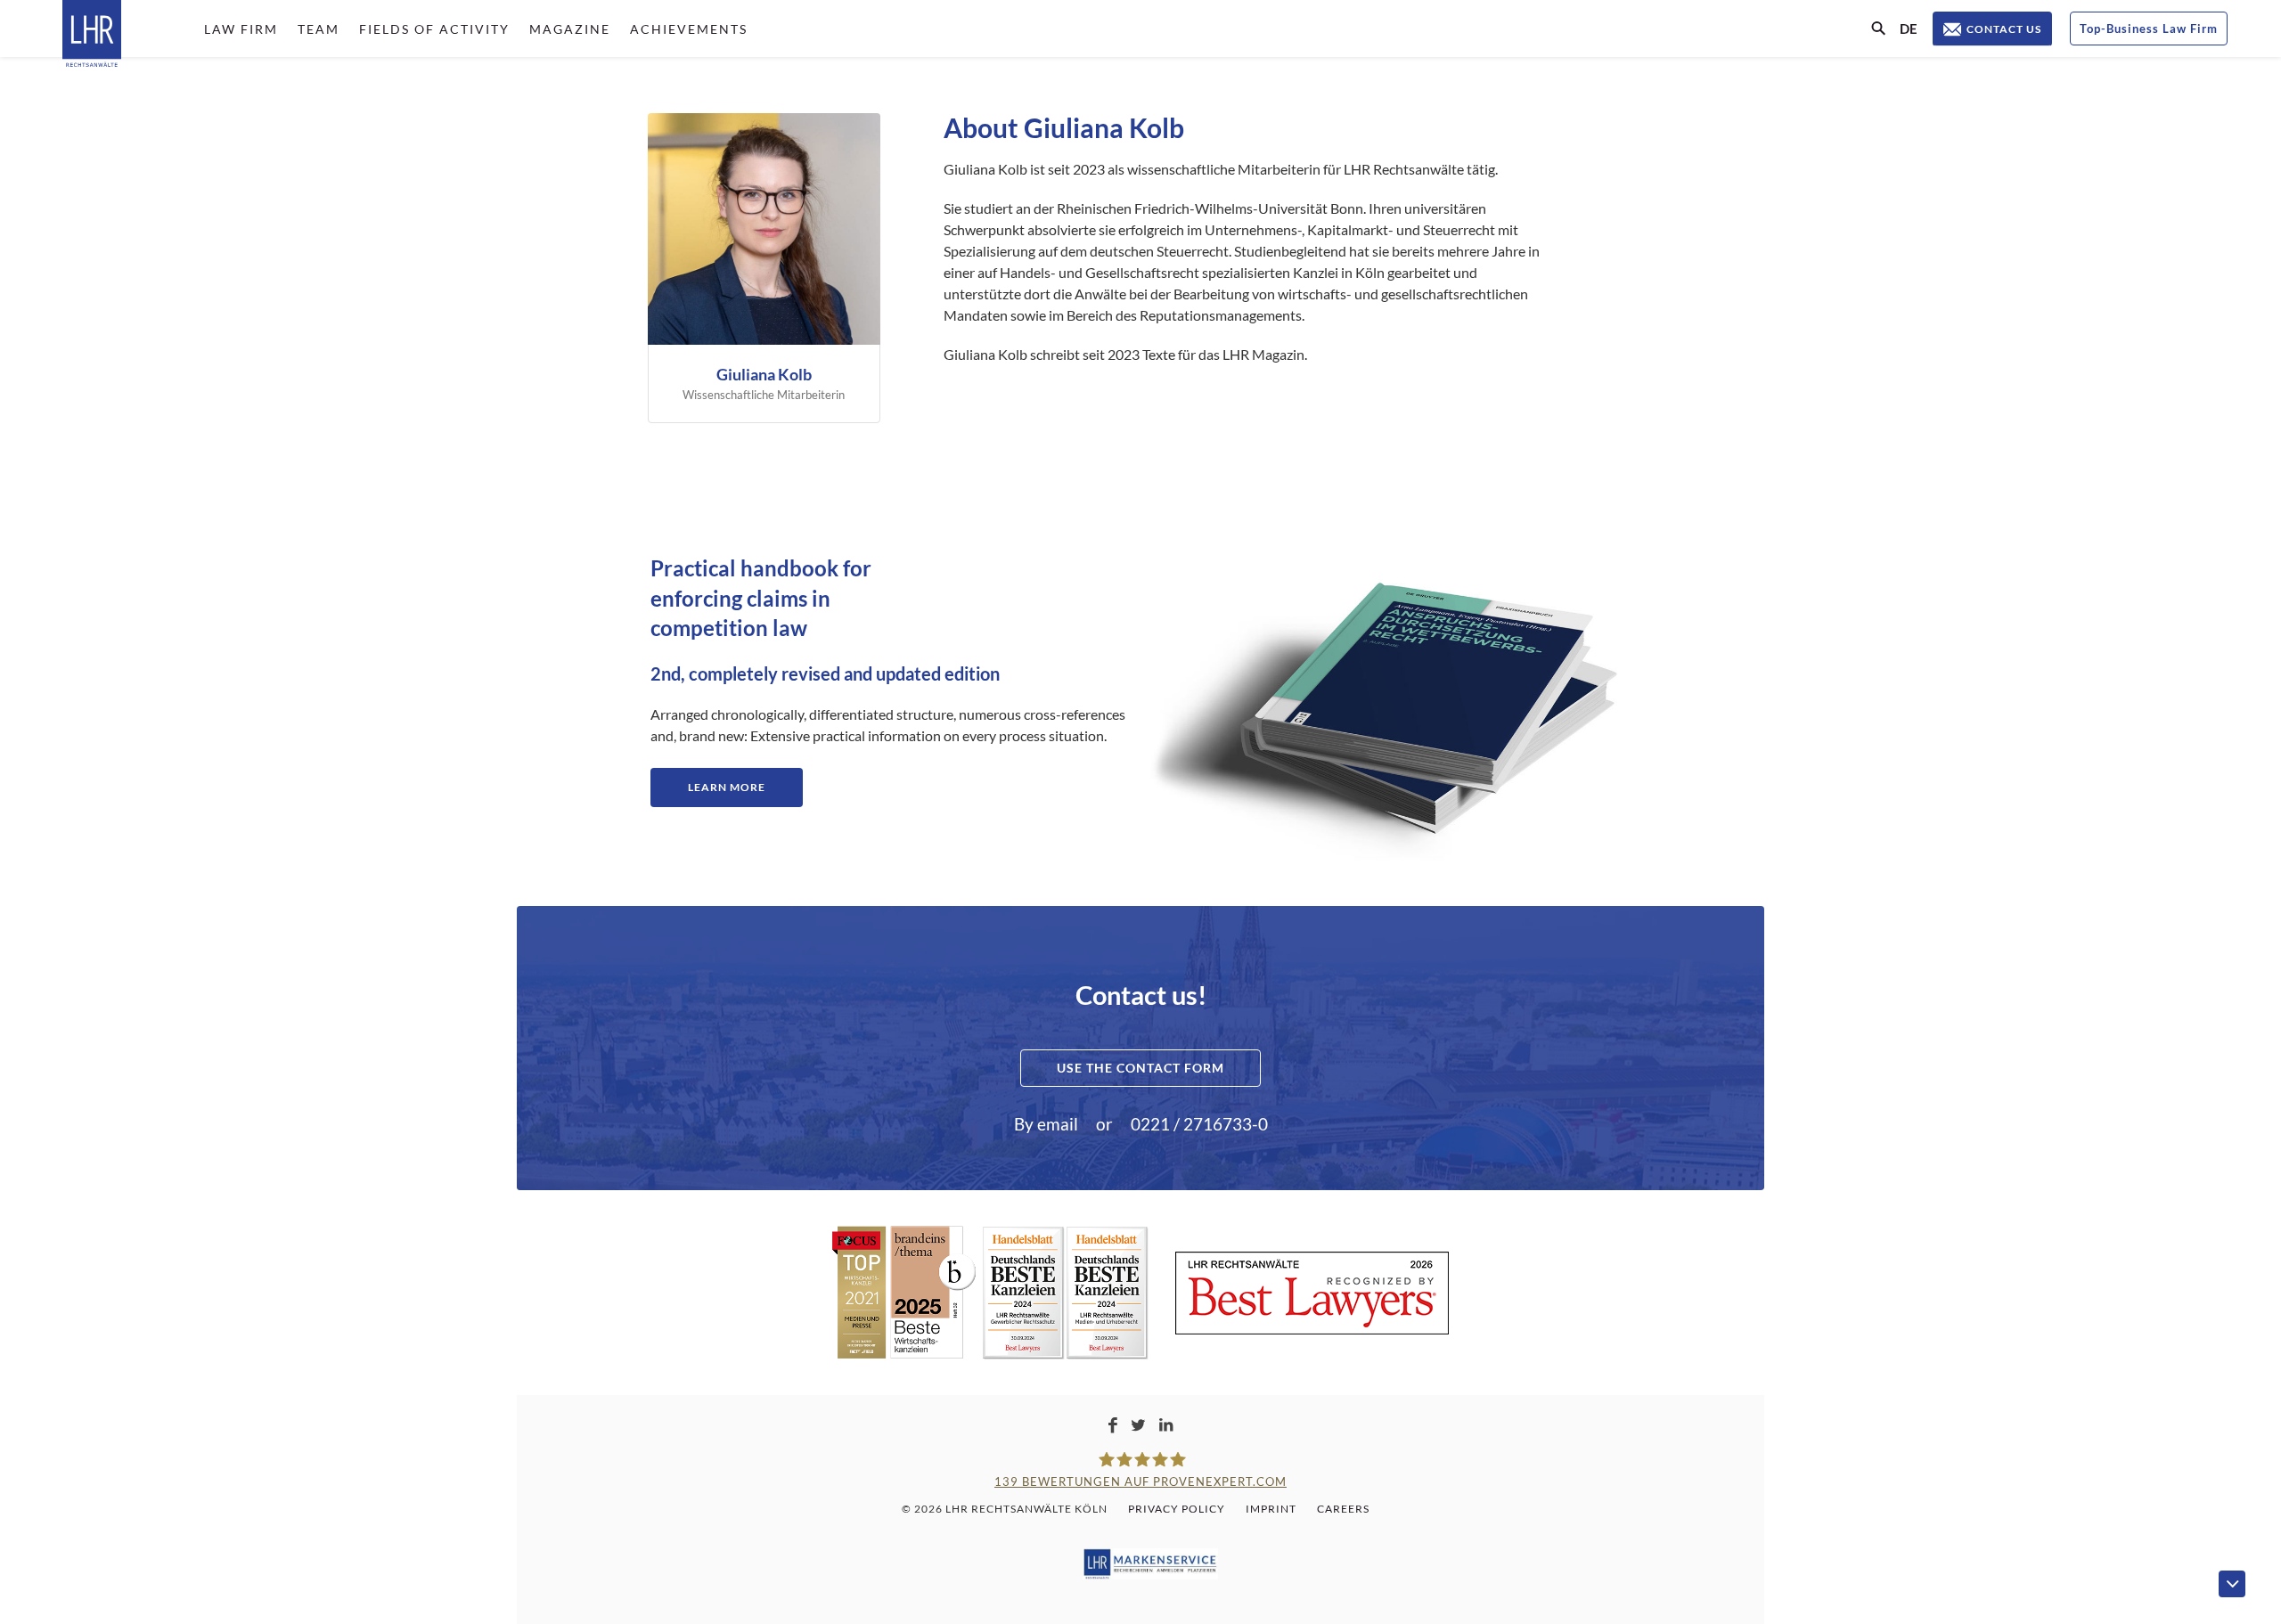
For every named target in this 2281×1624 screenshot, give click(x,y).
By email (1046, 1124)
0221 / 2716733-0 (1199, 1124)
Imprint (1271, 1509)
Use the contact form (1140, 1068)
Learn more (727, 787)
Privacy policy (1177, 1509)
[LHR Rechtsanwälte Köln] (92, 35)
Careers (1343, 1509)
